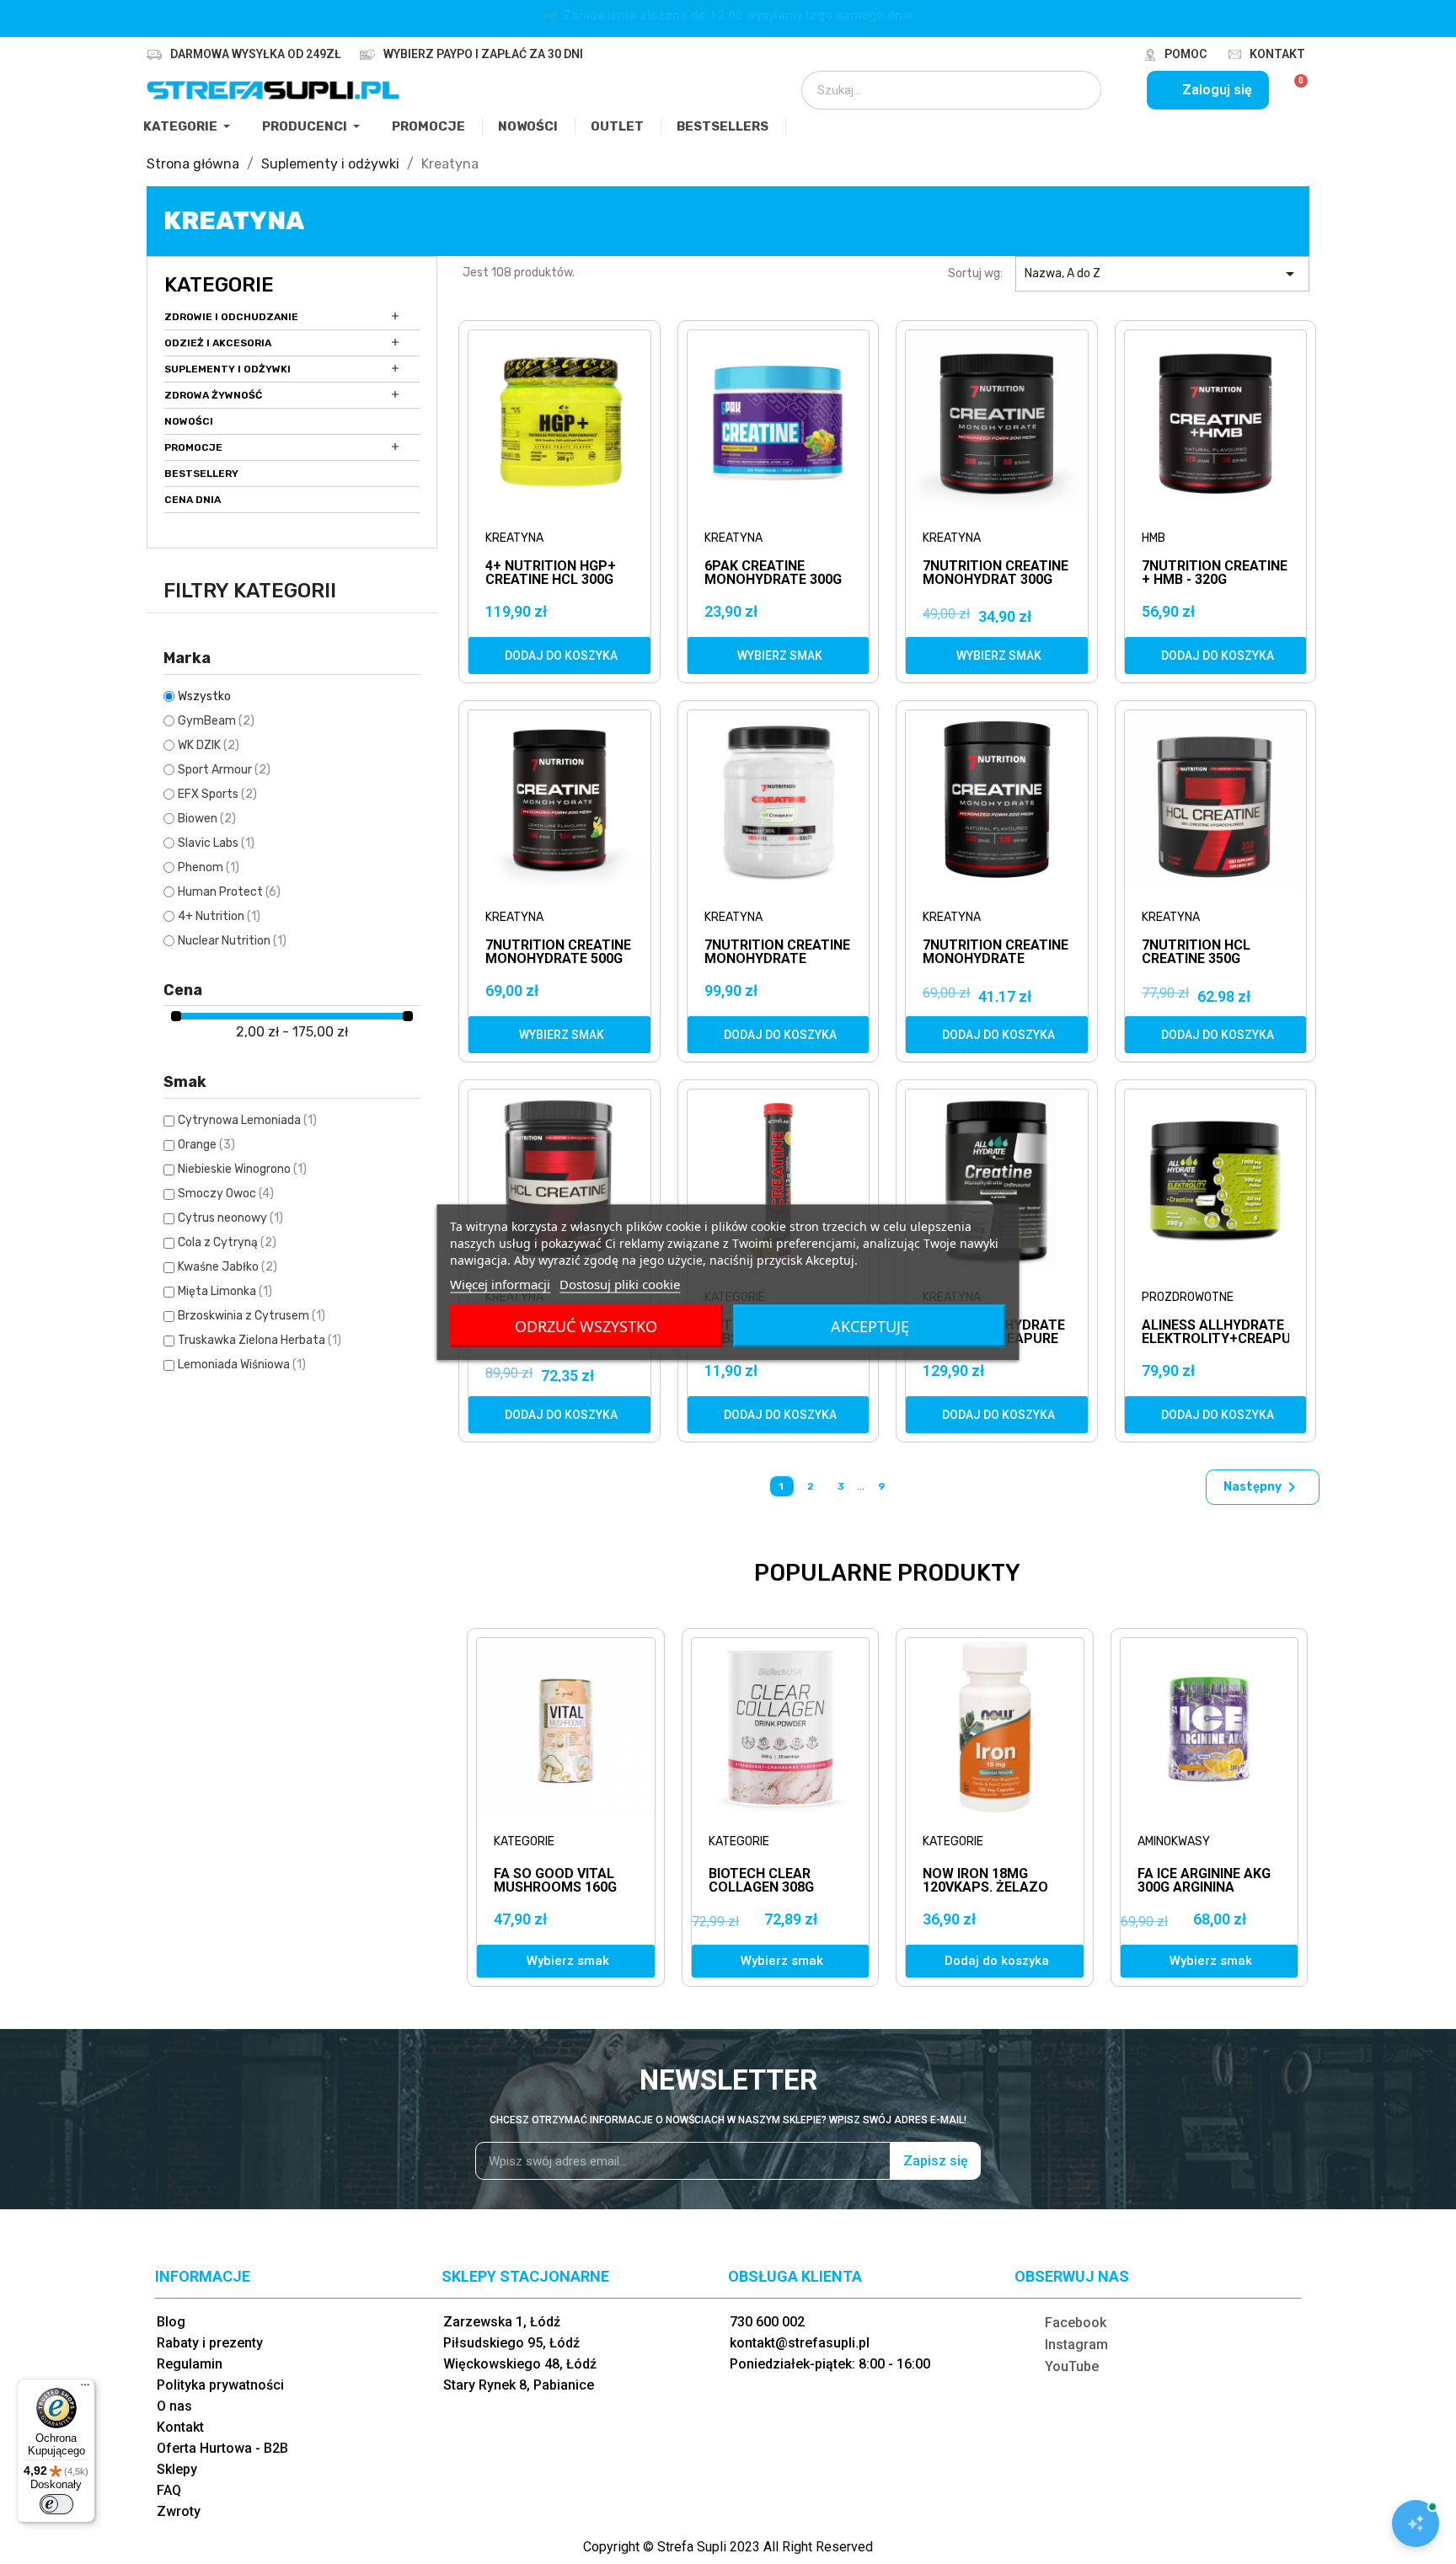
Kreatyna (514, 538)
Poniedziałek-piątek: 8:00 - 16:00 (830, 2364)
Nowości (189, 421)
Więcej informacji (500, 1283)
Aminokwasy (1174, 1841)
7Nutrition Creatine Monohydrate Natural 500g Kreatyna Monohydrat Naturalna (996, 953)
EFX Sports (217, 794)
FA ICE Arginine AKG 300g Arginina (1204, 1880)
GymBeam (216, 721)
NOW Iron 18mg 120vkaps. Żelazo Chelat (985, 1887)
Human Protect (229, 892)
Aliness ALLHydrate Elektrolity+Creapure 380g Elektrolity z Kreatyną (1216, 1333)
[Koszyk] (1294, 90)
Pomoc (1186, 54)
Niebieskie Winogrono (242, 1169)
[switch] (56, 2504)
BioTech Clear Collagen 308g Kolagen (761, 1887)
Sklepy (177, 2469)
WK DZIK (209, 745)
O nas (174, 2406)
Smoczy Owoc (226, 1194)
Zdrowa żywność (213, 395)
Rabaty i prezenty (210, 2343)
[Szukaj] (1077, 90)
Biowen (207, 819)
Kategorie (219, 285)
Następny (1263, 1487)
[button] (559, 656)
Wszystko (204, 696)
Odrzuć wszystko (586, 1325)
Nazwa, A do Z (1162, 274)
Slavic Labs (216, 843)
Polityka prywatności (220, 2385)
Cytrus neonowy (230, 1218)
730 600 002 (767, 2322)
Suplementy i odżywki (227, 369)
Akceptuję (870, 1325)
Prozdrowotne (1188, 1297)
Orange (206, 1145)
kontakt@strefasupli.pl (800, 2343)
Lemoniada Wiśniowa (242, 1365)
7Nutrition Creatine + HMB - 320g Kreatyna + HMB (1215, 573)
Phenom (209, 867)
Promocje (193, 447)
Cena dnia (193, 500)
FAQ (169, 2490)
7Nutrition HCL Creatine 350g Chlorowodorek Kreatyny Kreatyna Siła (1212, 953)
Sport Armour (224, 770)
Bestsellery (201, 474)
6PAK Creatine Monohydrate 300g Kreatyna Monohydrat (773, 573)
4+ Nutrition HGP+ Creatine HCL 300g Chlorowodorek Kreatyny (551, 573)
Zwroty (179, 2511)
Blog (171, 2322)
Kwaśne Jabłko (227, 1267)
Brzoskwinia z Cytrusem (252, 1316)
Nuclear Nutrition (232, 941)
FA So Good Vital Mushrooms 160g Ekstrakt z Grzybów (555, 1894)
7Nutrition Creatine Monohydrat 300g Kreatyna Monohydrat (996, 573)
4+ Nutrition (219, 916)
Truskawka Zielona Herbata (260, 1340)
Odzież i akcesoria (218, 343)
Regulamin (190, 2364)
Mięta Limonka (225, 1291)
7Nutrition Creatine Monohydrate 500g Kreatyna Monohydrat (558, 953)
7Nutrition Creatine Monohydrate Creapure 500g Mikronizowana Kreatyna (777, 953)
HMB (1154, 538)
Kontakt (1277, 54)
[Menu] (85, 2389)
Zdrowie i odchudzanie (231, 317)
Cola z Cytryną (227, 1242)
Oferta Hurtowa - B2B (222, 2448)
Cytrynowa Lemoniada (247, 1120)
